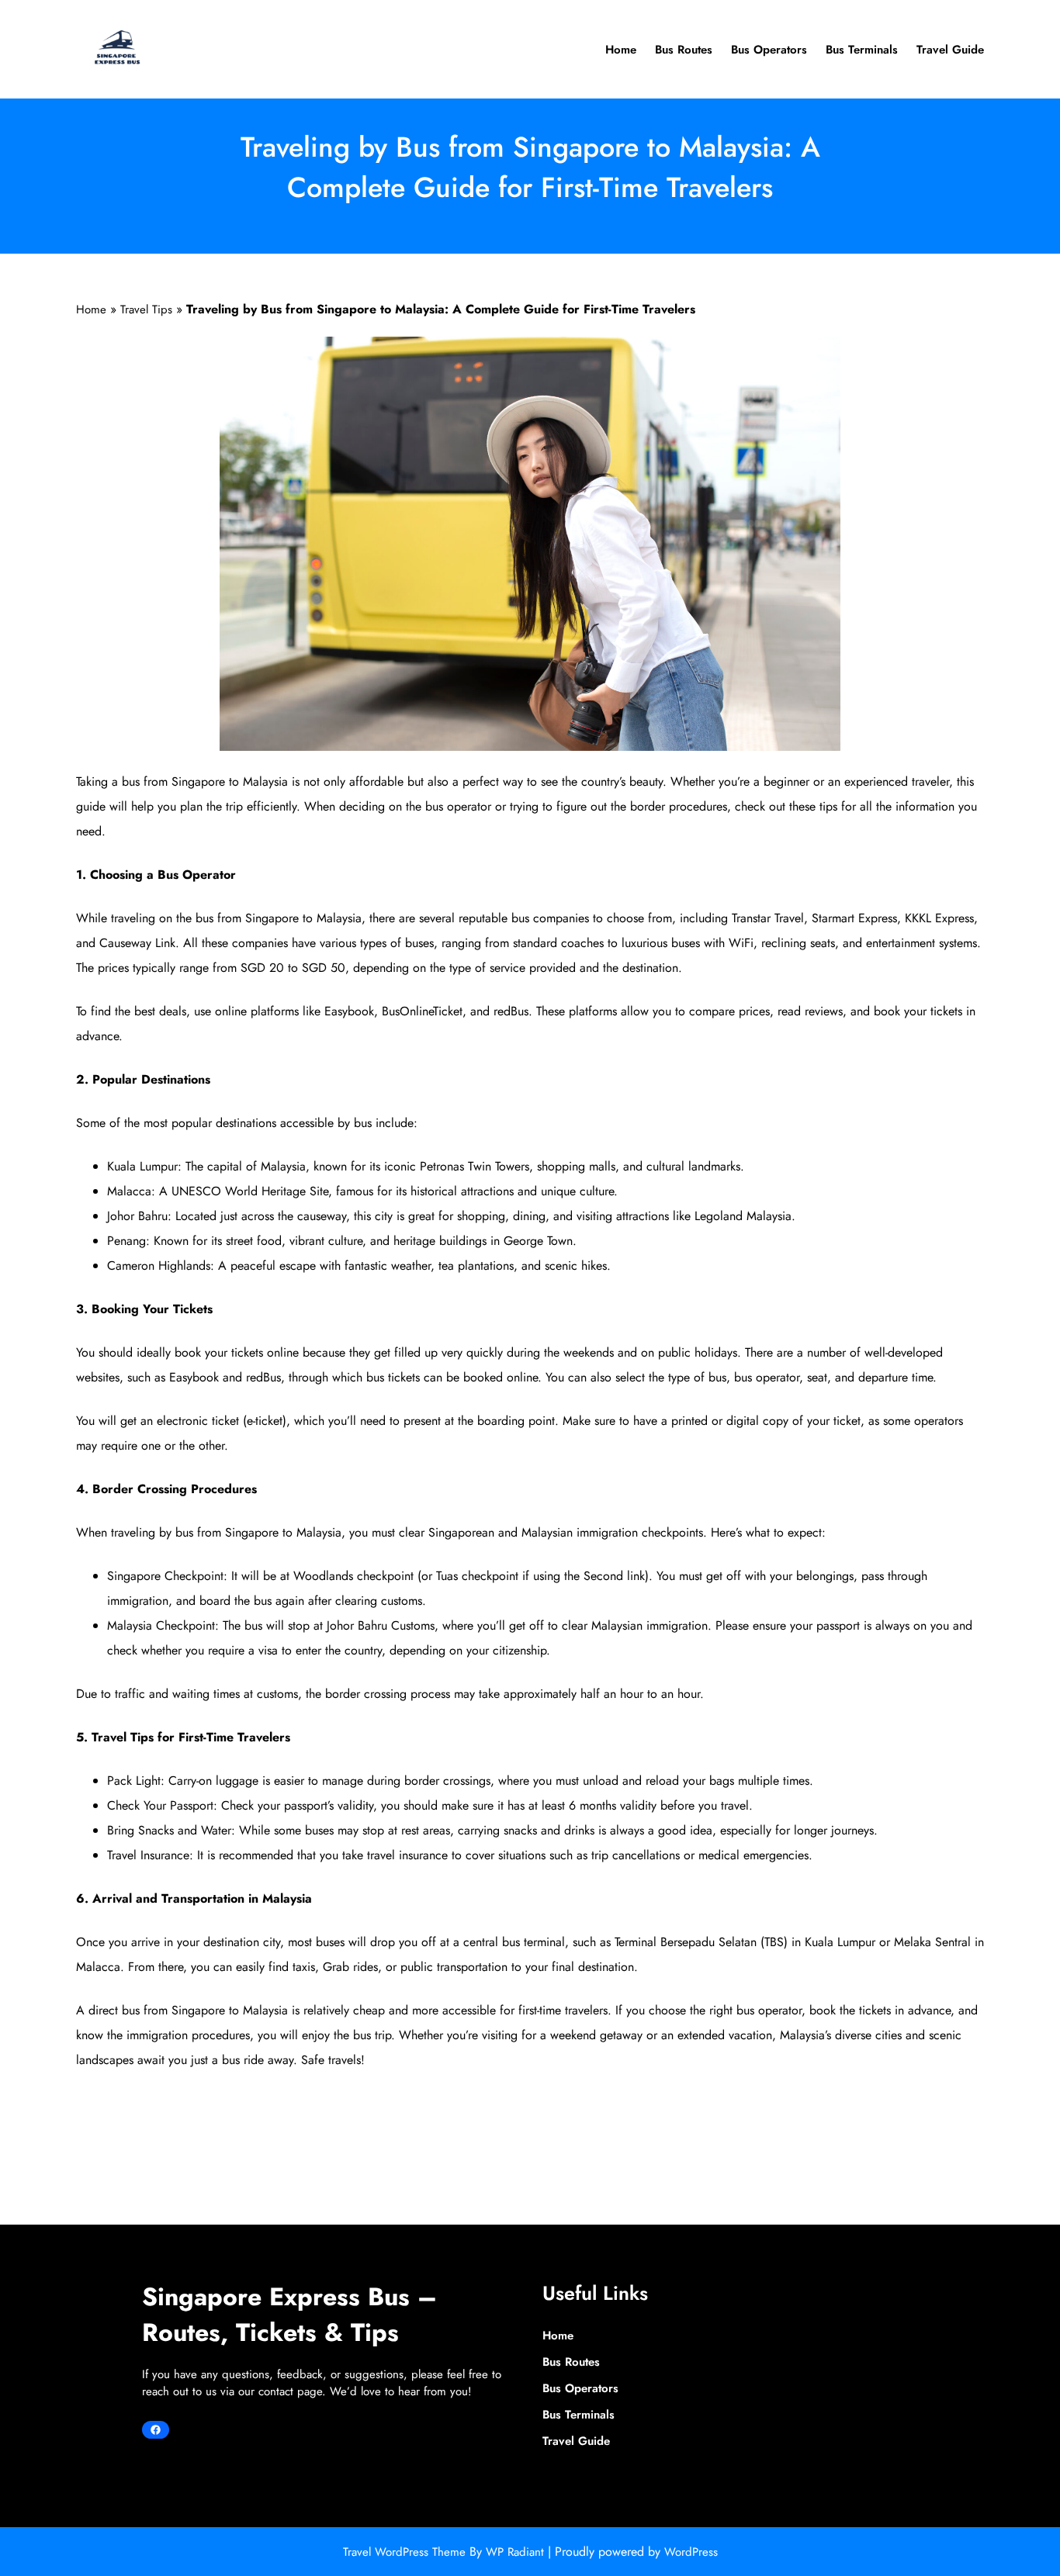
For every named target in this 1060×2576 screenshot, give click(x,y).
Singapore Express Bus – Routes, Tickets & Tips (289, 2315)
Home (91, 309)
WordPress (691, 2552)
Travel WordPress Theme (406, 2552)
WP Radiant (515, 2552)
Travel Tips (146, 309)
